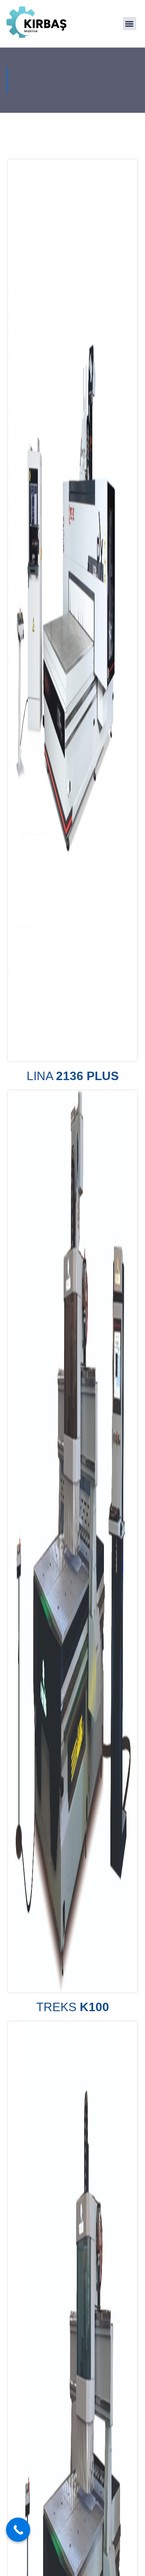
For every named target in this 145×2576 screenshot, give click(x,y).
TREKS (73, 2007)
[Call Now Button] (18, 2530)
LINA (73, 1076)
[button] (129, 24)
